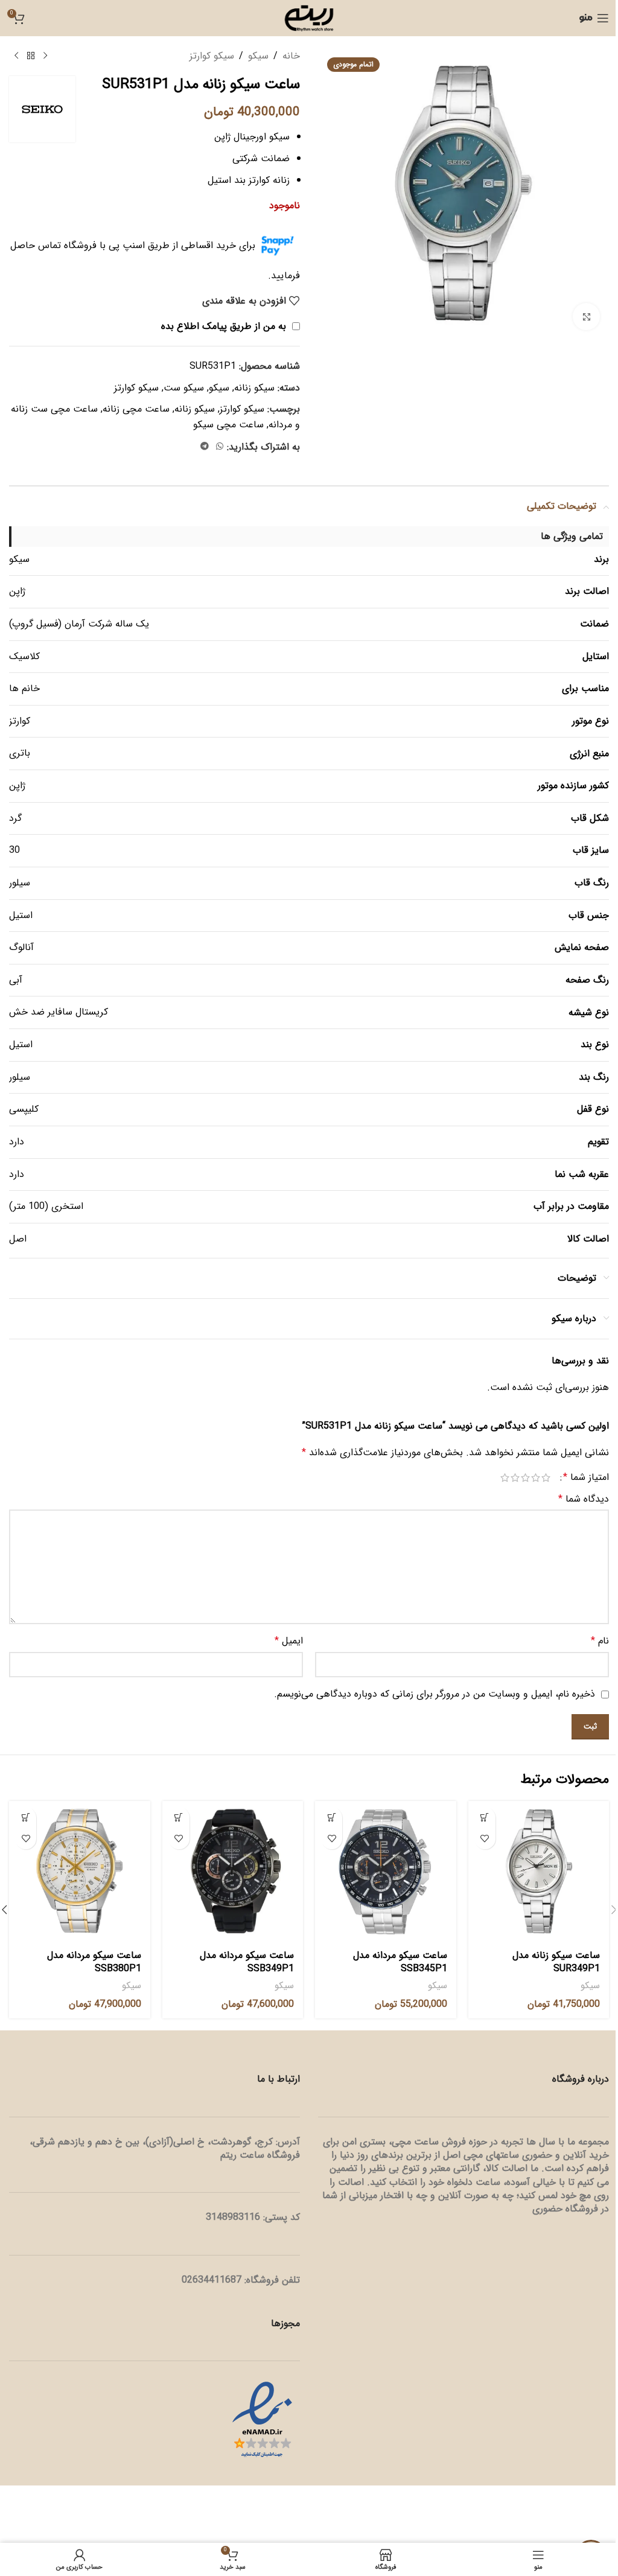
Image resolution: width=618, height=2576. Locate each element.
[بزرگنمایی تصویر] (586, 317)
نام (600, 1641)
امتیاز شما (586, 1478)
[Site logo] (309, 18)
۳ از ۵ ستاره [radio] (525, 1478)
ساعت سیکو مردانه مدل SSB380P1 (94, 1962)
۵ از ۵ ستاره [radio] (505, 1478)
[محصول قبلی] (45, 56)
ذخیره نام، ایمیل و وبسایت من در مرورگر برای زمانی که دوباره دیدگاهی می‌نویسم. (435, 1694)
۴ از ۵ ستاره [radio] (515, 1478)
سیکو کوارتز (212, 56)
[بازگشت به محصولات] (31, 56)
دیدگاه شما (584, 1499)
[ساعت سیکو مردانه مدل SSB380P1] (80, 1872)
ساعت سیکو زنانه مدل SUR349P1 (556, 1962)
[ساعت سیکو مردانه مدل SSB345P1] (386, 1872)
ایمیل (289, 1641)
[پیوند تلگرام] (205, 447)
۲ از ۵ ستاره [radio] (536, 1478)
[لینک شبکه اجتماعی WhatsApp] (220, 447)
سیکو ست (184, 388)
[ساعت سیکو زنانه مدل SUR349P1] (539, 1872)
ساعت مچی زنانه (136, 409)
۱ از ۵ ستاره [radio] (546, 1478)
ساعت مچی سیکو (228, 425)
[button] (485, 1818)
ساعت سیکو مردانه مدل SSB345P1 (400, 1962)
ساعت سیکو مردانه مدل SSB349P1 (247, 1962)
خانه (291, 56)
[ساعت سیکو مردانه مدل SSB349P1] (233, 1872)
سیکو (258, 56)
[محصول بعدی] (16, 56)
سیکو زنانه (254, 388)
